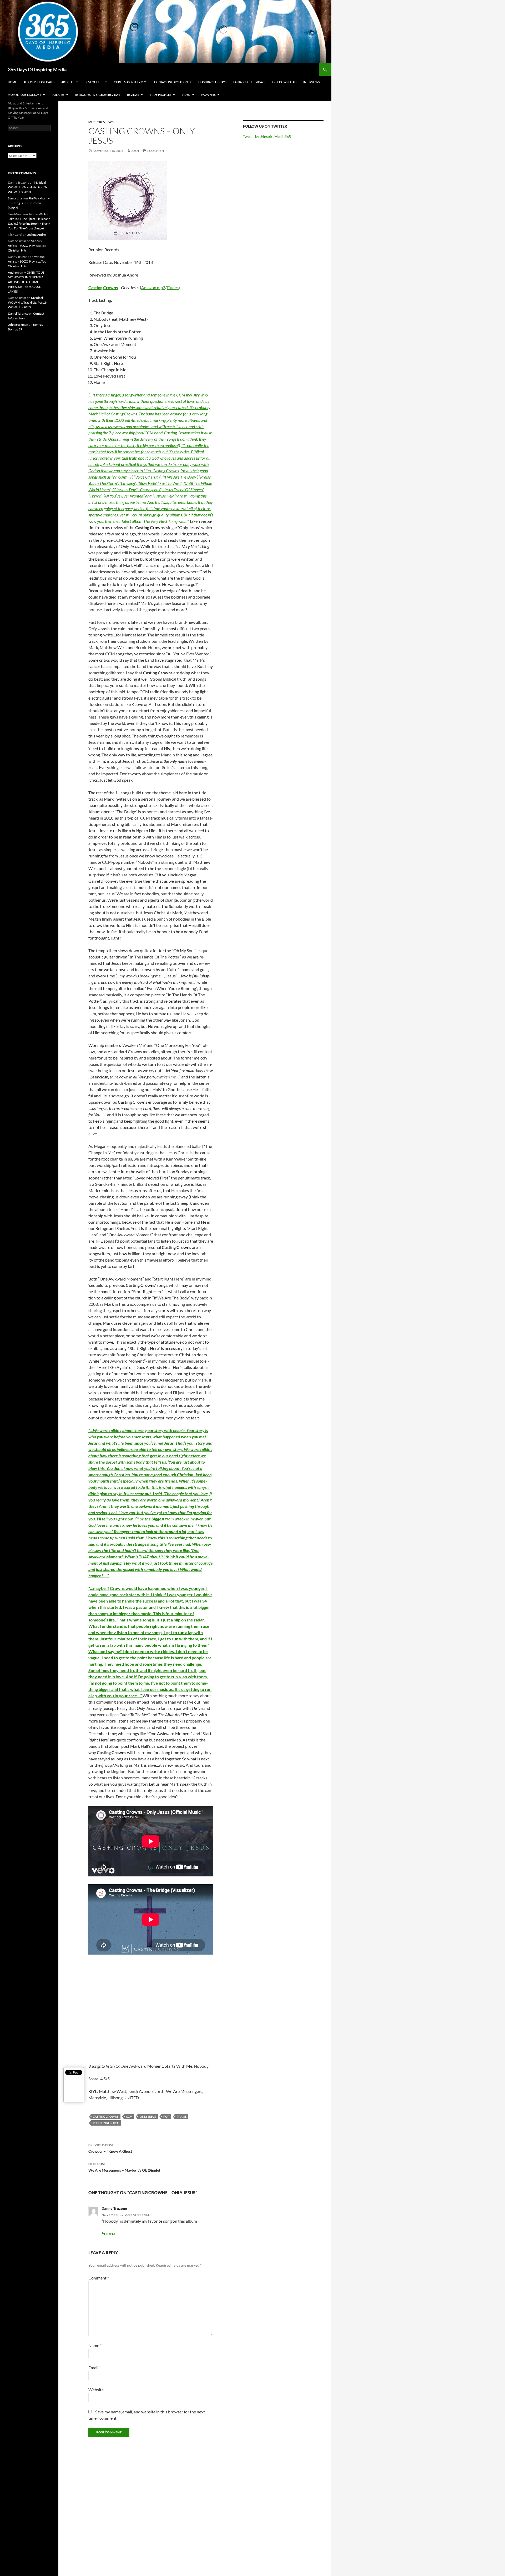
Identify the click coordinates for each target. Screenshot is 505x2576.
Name (95, 2345)
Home (12, 82)
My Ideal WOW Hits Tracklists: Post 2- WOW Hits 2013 (27, 187)
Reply (111, 2234)
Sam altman (16, 198)
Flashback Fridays (212, 82)
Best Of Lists (94, 82)
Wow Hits (208, 95)
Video (186, 95)
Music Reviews (101, 122)
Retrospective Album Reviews (98, 95)
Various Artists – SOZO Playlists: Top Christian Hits (27, 246)
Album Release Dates (39, 82)
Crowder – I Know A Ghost (110, 2148)
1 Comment (156, 151)
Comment (99, 2278)
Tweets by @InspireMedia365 (267, 136)
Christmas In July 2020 (131, 82)
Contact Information (171, 82)
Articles (68, 82)
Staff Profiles (160, 95)
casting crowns (106, 2116)
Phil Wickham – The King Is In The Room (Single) (29, 203)
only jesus (148, 2116)
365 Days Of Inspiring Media (37, 69)
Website (96, 2390)
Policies (58, 95)
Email (95, 2367)
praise (182, 2116)
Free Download (284, 82)
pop (166, 2116)
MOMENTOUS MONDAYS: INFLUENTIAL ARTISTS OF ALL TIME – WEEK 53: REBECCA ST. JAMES (26, 282)
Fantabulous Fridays (249, 82)
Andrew (13, 272)
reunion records (106, 2123)
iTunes (173, 287)
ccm (129, 2116)
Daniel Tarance (18, 313)
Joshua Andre (36, 235)
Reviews (133, 95)
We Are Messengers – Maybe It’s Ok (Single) (124, 2167)
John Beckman (18, 325)
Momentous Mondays (25, 95)
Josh (135, 151)
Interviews (312, 82)
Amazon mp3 (153, 287)
